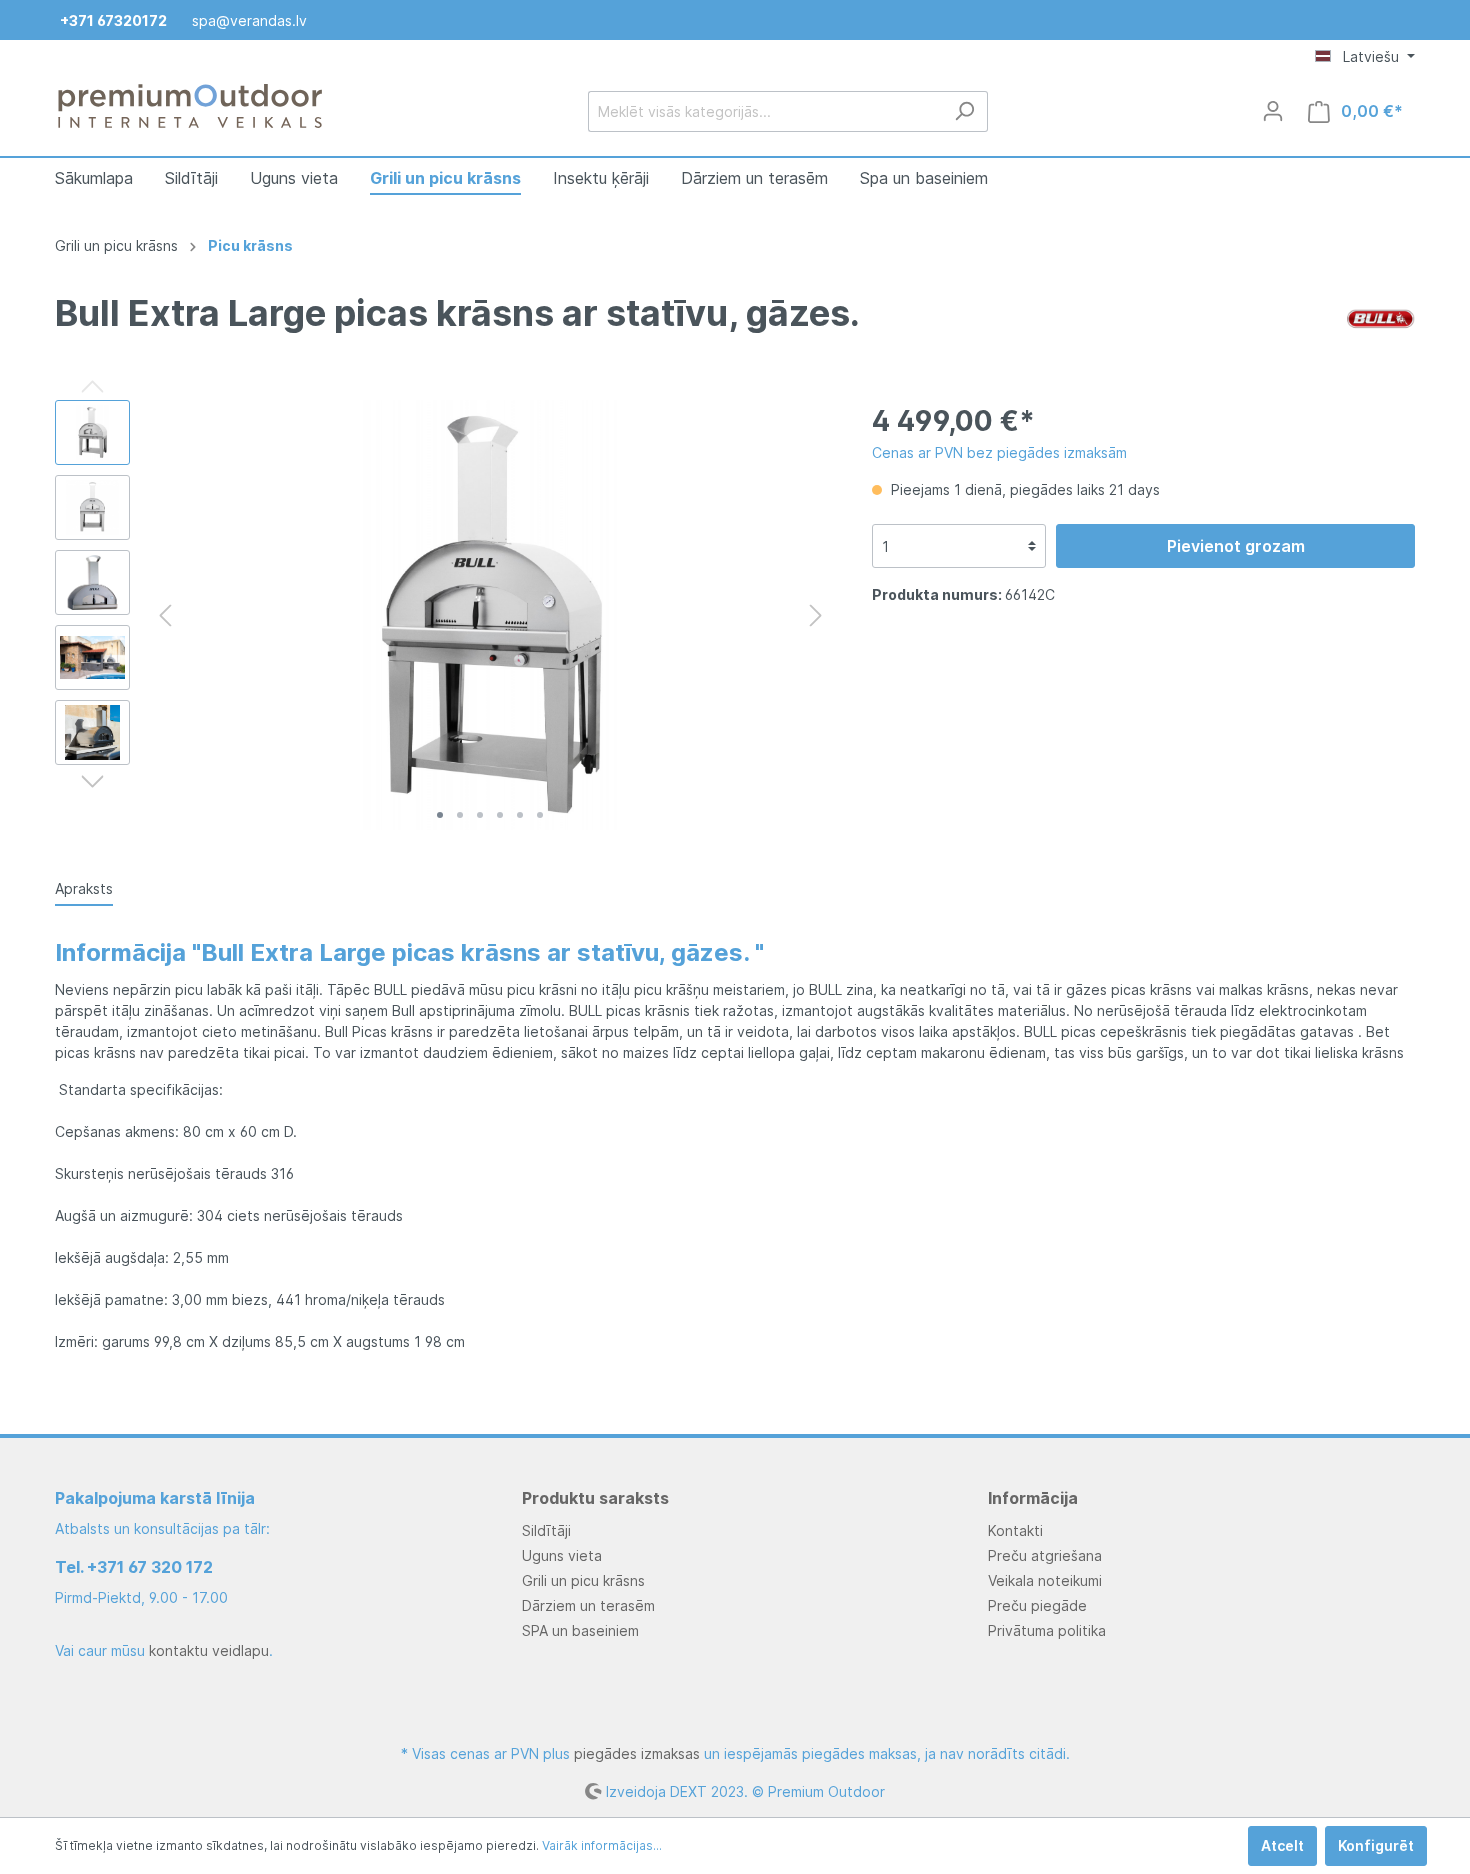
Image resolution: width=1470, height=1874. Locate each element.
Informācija (1033, 1498)
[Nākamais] (816, 615)
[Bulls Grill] (1381, 316)
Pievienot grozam (1236, 546)
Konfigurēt (1376, 1845)
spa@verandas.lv (249, 20)
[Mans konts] (1273, 111)
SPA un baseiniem (580, 1630)
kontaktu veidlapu (209, 1650)
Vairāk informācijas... (602, 1845)
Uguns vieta (562, 1555)
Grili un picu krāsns (583, 1580)
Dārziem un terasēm (588, 1605)
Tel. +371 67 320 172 (134, 1567)
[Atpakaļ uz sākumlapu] (190, 107)
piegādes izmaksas (637, 1753)
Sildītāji (546, 1530)
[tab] (84, 888)
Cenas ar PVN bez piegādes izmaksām (999, 452)
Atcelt (1282, 1845)
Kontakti (1015, 1530)
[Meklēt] (964, 111)
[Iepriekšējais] (165, 615)
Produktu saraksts (595, 1498)
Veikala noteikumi (1045, 1580)
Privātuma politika (1047, 1630)
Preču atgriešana (1045, 1555)
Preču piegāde (1037, 1605)
